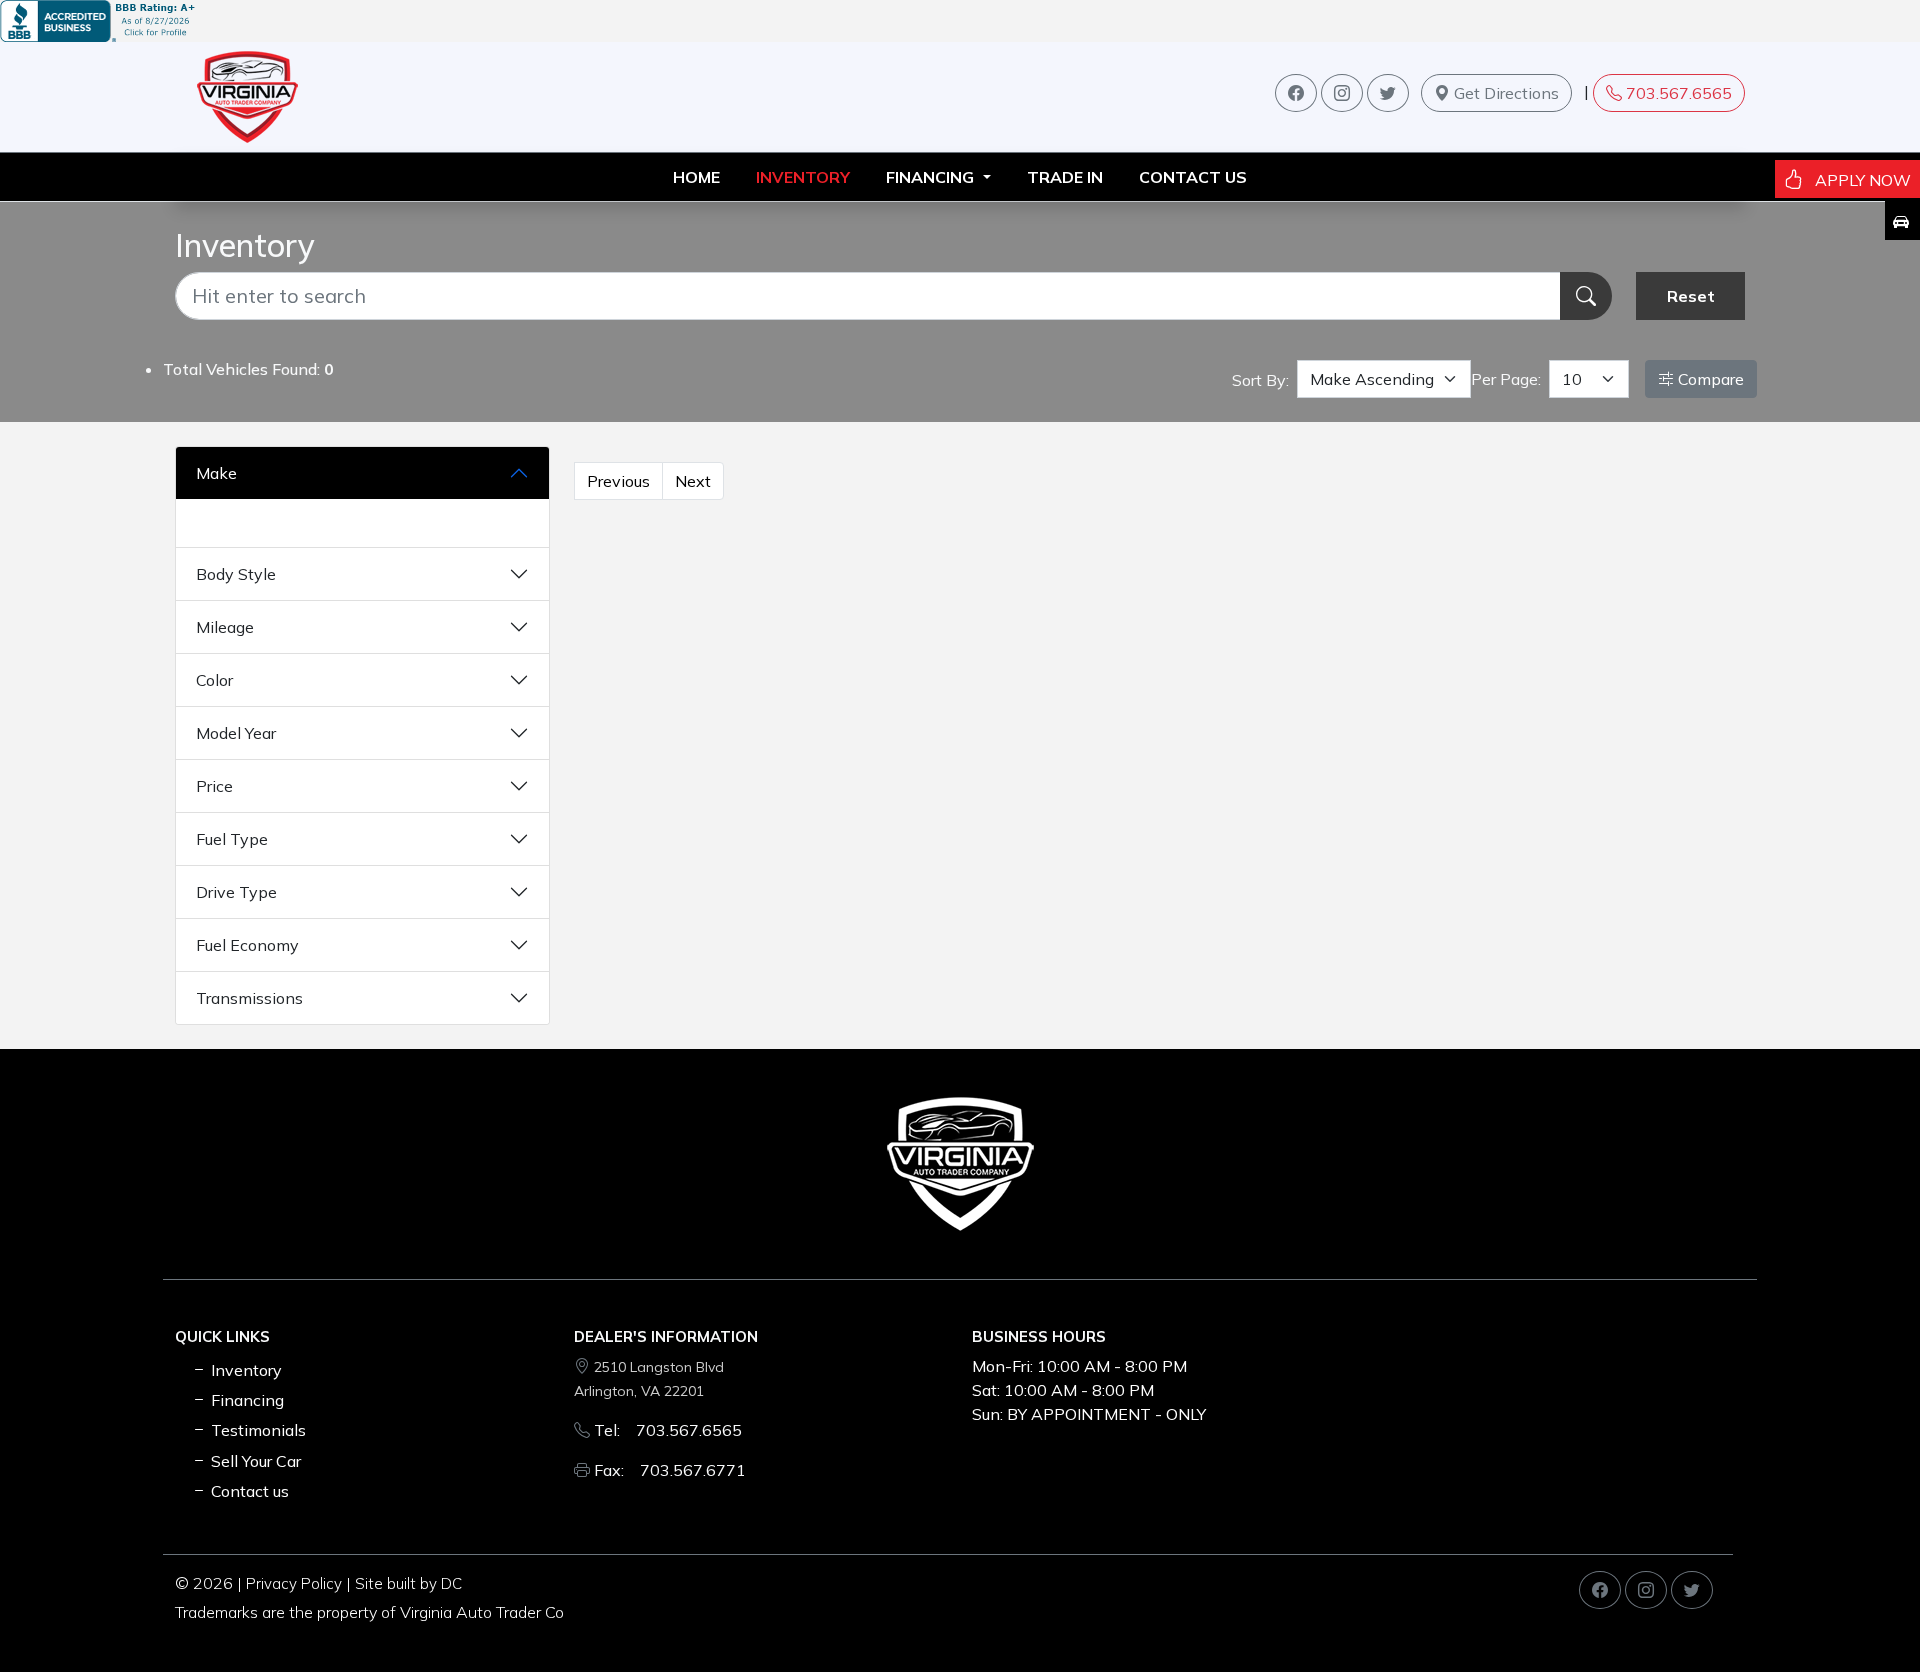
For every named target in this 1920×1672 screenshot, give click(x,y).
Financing (245, 1400)
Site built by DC (408, 1583)
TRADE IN (1065, 177)
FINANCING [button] (932, 177)
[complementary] (1860, 1612)
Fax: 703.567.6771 (670, 1470)
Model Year (236, 733)
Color (214, 680)
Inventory (244, 1370)
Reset (1691, 296)
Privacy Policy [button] (294, 1583)
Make (216, 473)
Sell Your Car (254, 1461)
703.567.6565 (1679, 93)
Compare (1709, 379)
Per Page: (1506, 379)
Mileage (225, 627)
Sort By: (1260, 380)
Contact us (1193, 177)
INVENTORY (803, 177)
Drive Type (236, 892)
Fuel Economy (247, 945)
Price (214, 786)
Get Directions (1504, 93)
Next (693, 481)
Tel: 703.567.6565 (668, 1430)
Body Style (236, 574)
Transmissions (249, 998)
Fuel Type (232, 839)
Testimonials (256, 1430)
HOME (696, 177)
